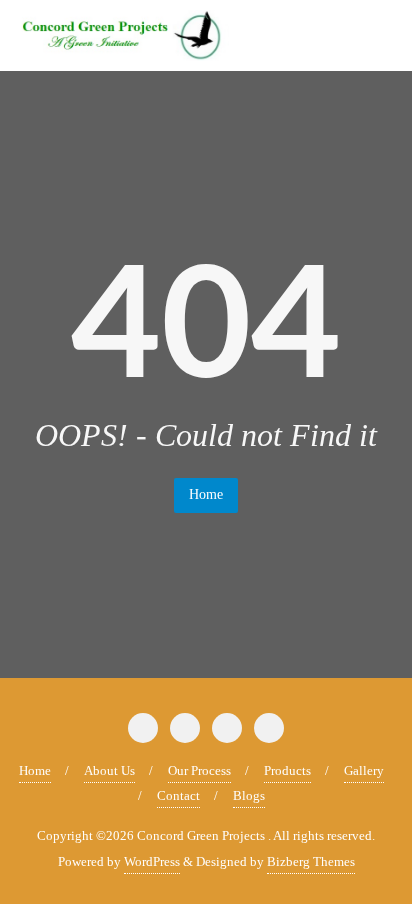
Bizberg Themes (311, 861)
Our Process (199, 770)
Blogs (249, 795)
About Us (109, 770)
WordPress (152, 861)
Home (206, 494)
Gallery (364, 770)
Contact (178, 795)
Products (287, 770)
